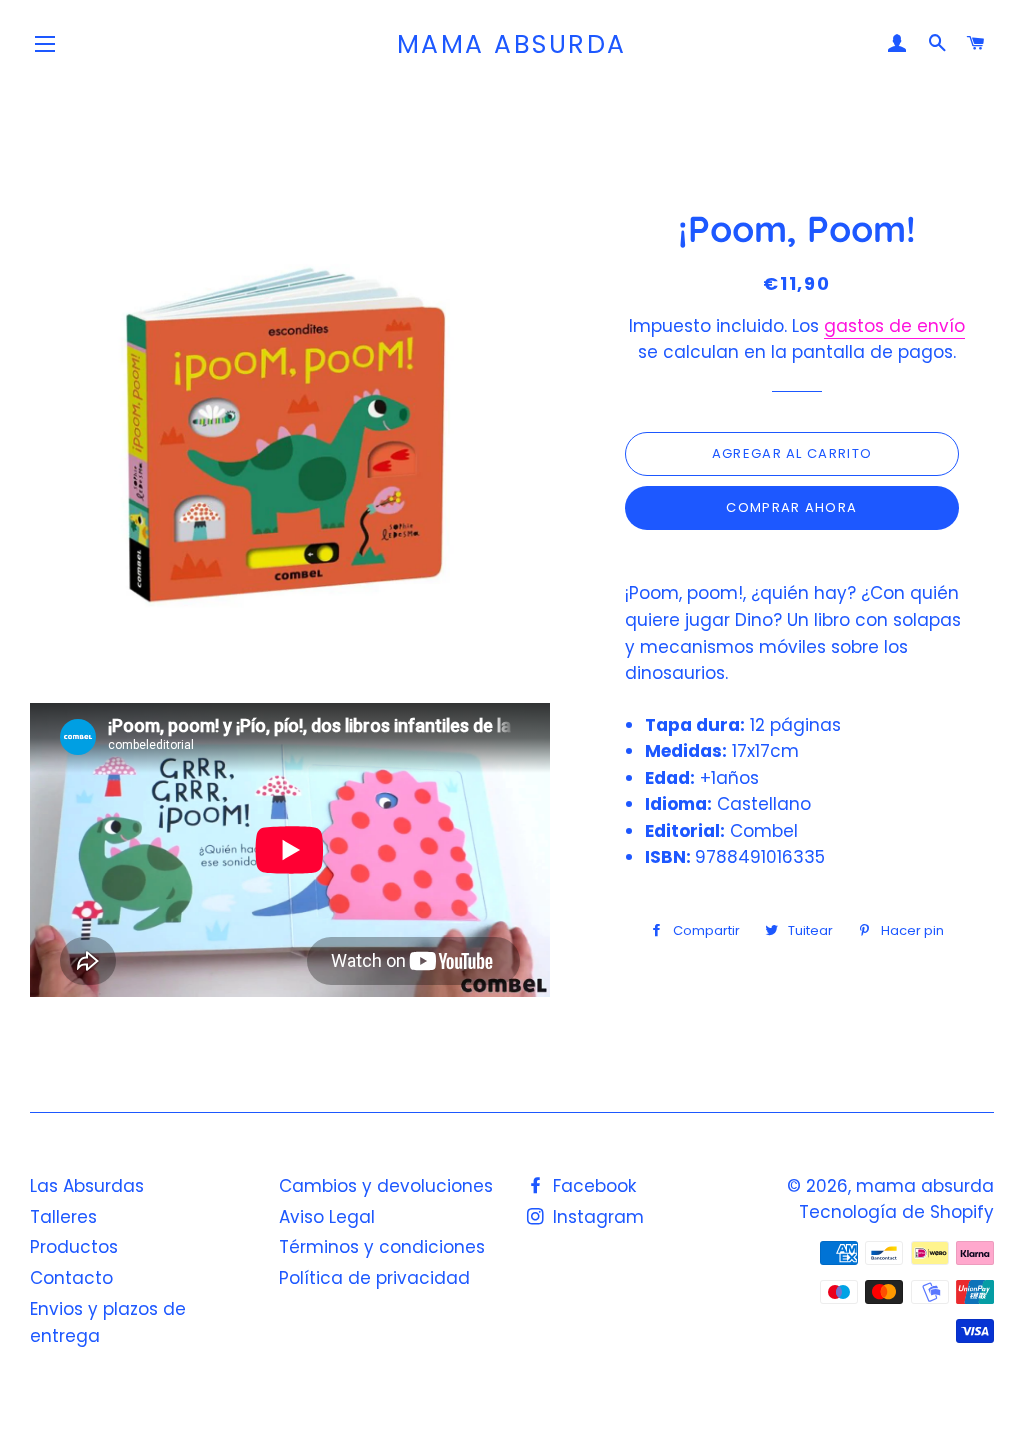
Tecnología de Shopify (896, 1212)
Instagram (596, 1217)
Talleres (63, 1217)
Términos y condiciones (382, 1247)
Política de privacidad (374, 1278)
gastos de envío (894, 326)
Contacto (71, 1278)
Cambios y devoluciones (386, 1186)
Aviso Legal (327, 1217)
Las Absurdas (87, 1186)
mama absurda (512, 44)
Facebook (592, 1186)
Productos (74, 1247)
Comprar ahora (791, 507)
